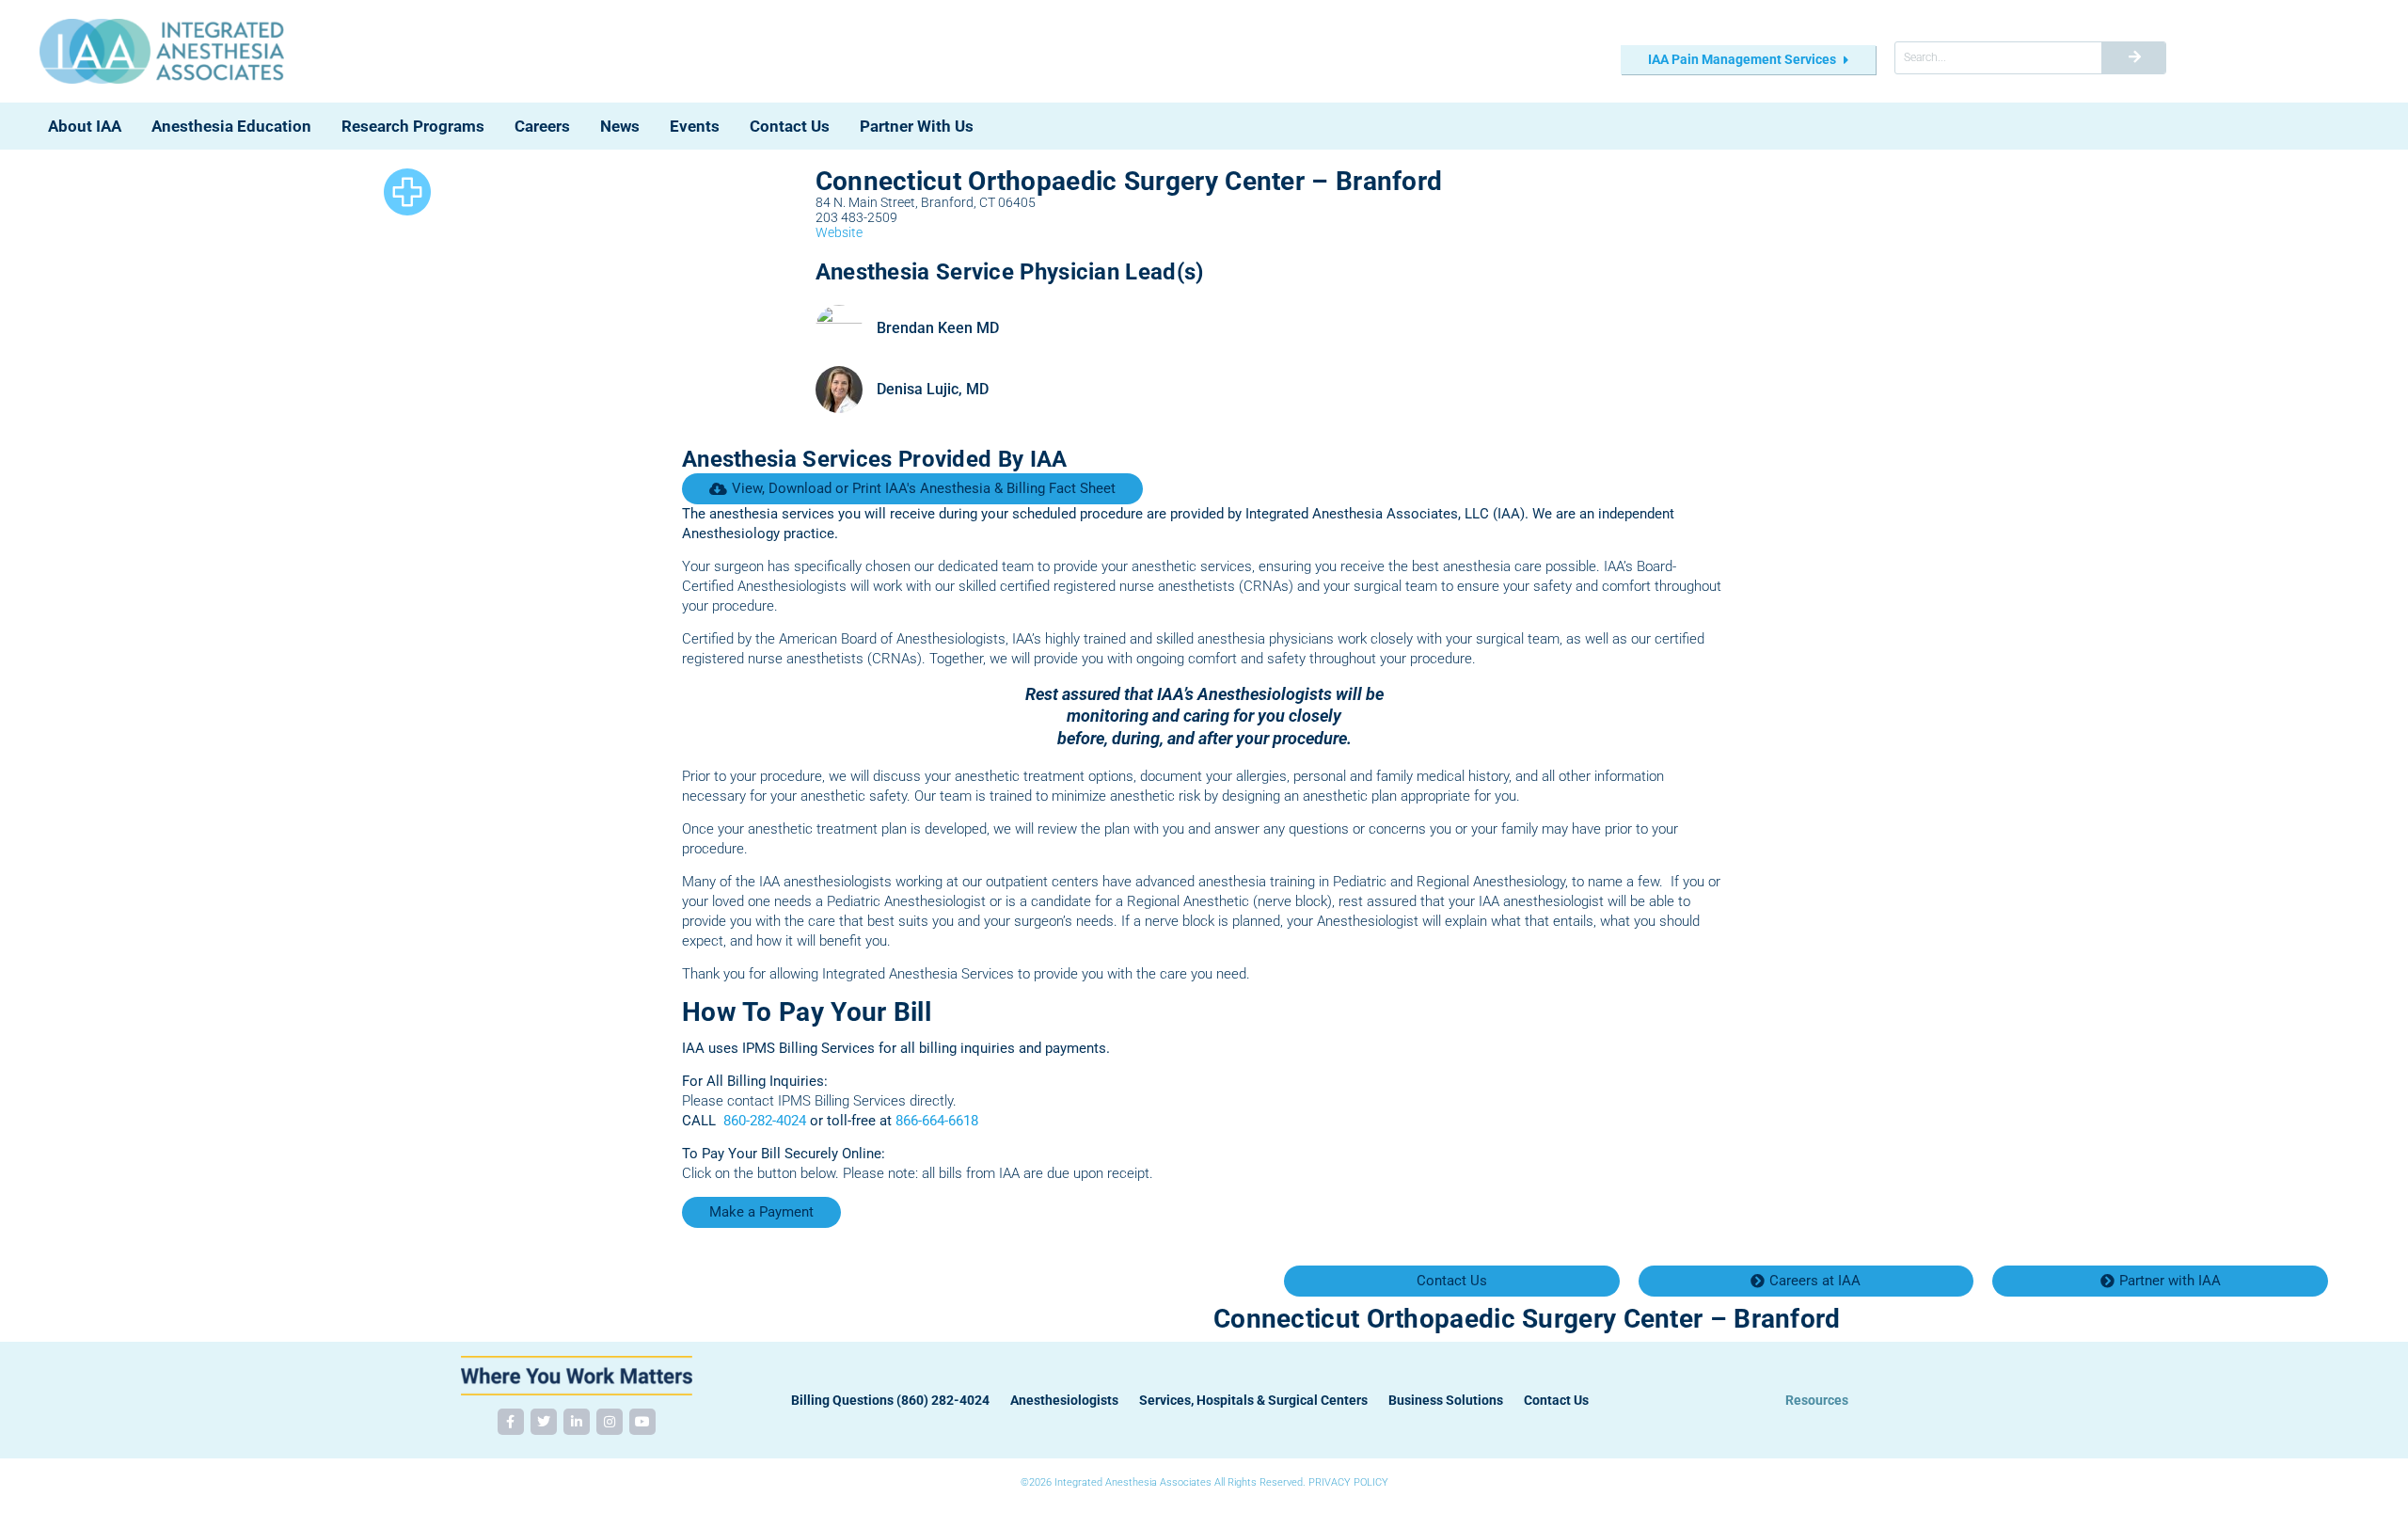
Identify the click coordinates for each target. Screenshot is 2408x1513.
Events (695, 126)
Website (839, 232)
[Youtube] (642, 1422)
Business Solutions (1446, 1400)
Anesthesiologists (1064, 1400)
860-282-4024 (765, 1121)
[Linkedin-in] (577, 1422)
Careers (542, 126)
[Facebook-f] (511, 1422)
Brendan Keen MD (938, 328)
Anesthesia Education (231, 126)
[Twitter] (544, 1422)
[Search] (2133, 58)
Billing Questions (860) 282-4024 (890, 1400)
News (620, 126)
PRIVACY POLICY (1348, 1482)
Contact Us (790, 126)
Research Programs (413, 126)
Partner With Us (917, 126)
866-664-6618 (937, 1121)
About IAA (85, 126)
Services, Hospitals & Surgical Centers (1253, 1400)
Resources (1817, 1400)
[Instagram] (610, 1422)
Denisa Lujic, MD (933, 389)
